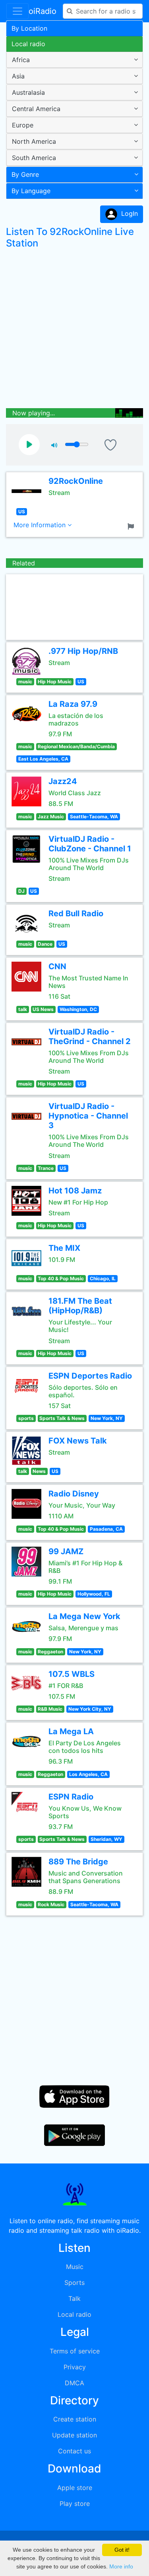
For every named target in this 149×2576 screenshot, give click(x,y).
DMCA (74, 2383)
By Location (29, 28)
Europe (23, 125)
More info (121, 2566)
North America (34, 141)
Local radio (28, 44)
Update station (74, 2435)
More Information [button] (41, 525)
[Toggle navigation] (17, 11)
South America (34, 158)
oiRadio (43, 11)
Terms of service (75, 2351)
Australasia (28, 92)
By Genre (25, 174)
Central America (36, 109)
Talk (74, 2298)
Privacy (75, 2367)
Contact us (74, 2451)
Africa (21, 60)
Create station (75, 2419)
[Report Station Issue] (132, 526)
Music (75, 2267)
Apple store (75, 2488)
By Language (31, 191)
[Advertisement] (74, 330)
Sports (74, 2283)
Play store (75, 2504)
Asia (18, 76)
